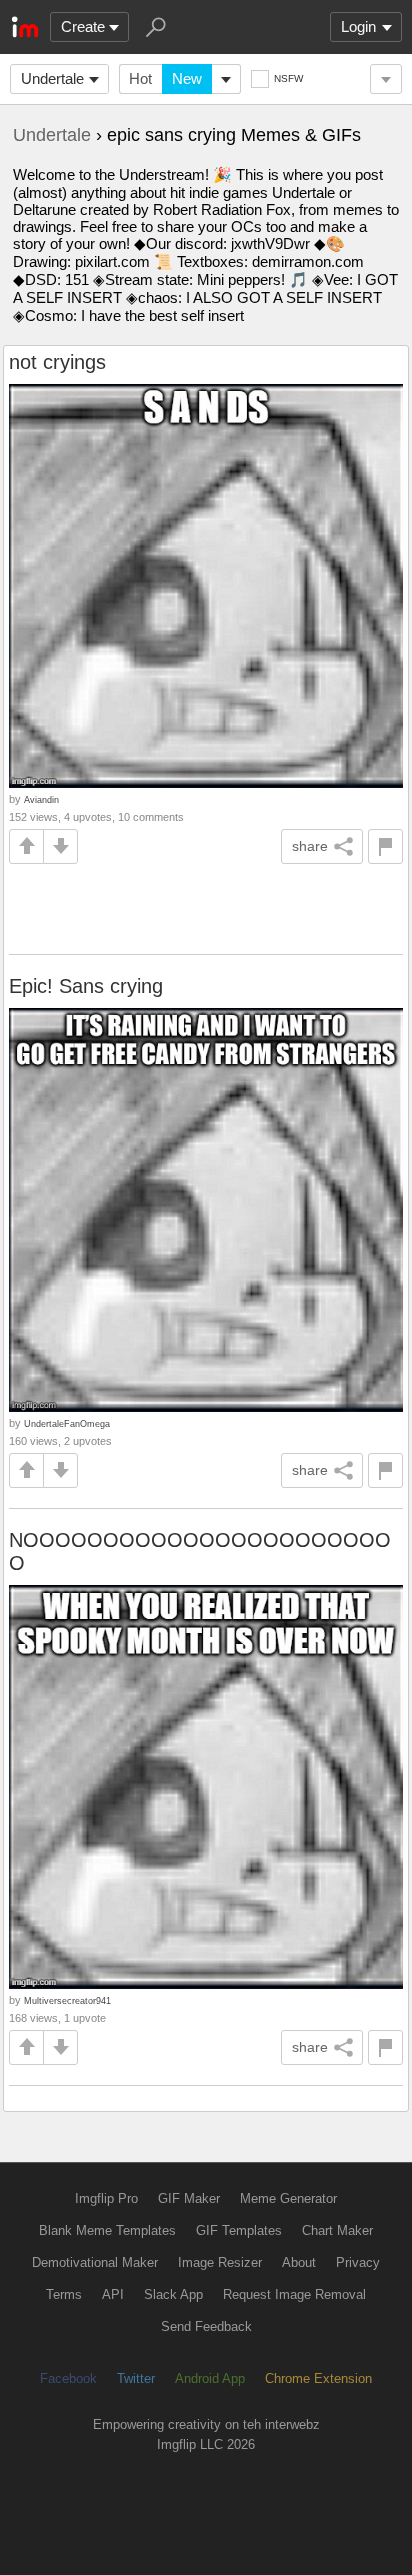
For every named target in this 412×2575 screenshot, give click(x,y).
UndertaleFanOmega (67, 1423)
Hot (140, 78)
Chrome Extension (318, 2378)
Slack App (173, 2294)
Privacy (358, 2262)
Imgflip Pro (106, 2198)
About (299, 2262)
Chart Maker (337, 2230)
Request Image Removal (294, 2294)
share (310, 846)
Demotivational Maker (95, 2262)
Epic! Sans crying (86, 986)
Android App (210, 2378)
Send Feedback (206, 2326)
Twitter (136, 2378)
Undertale (52, 78)
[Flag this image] (385, 846)
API (113, 2294)
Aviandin (41, 799)
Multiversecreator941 (67, 2000)
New (187, 78)
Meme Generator (288, 2198)
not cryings (57, 362)
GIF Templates (239, 2230)
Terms (64, 2294)
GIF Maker (189, 2198)
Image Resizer (220, 2262)
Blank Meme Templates (107, 2230)
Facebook (68, 2378)
